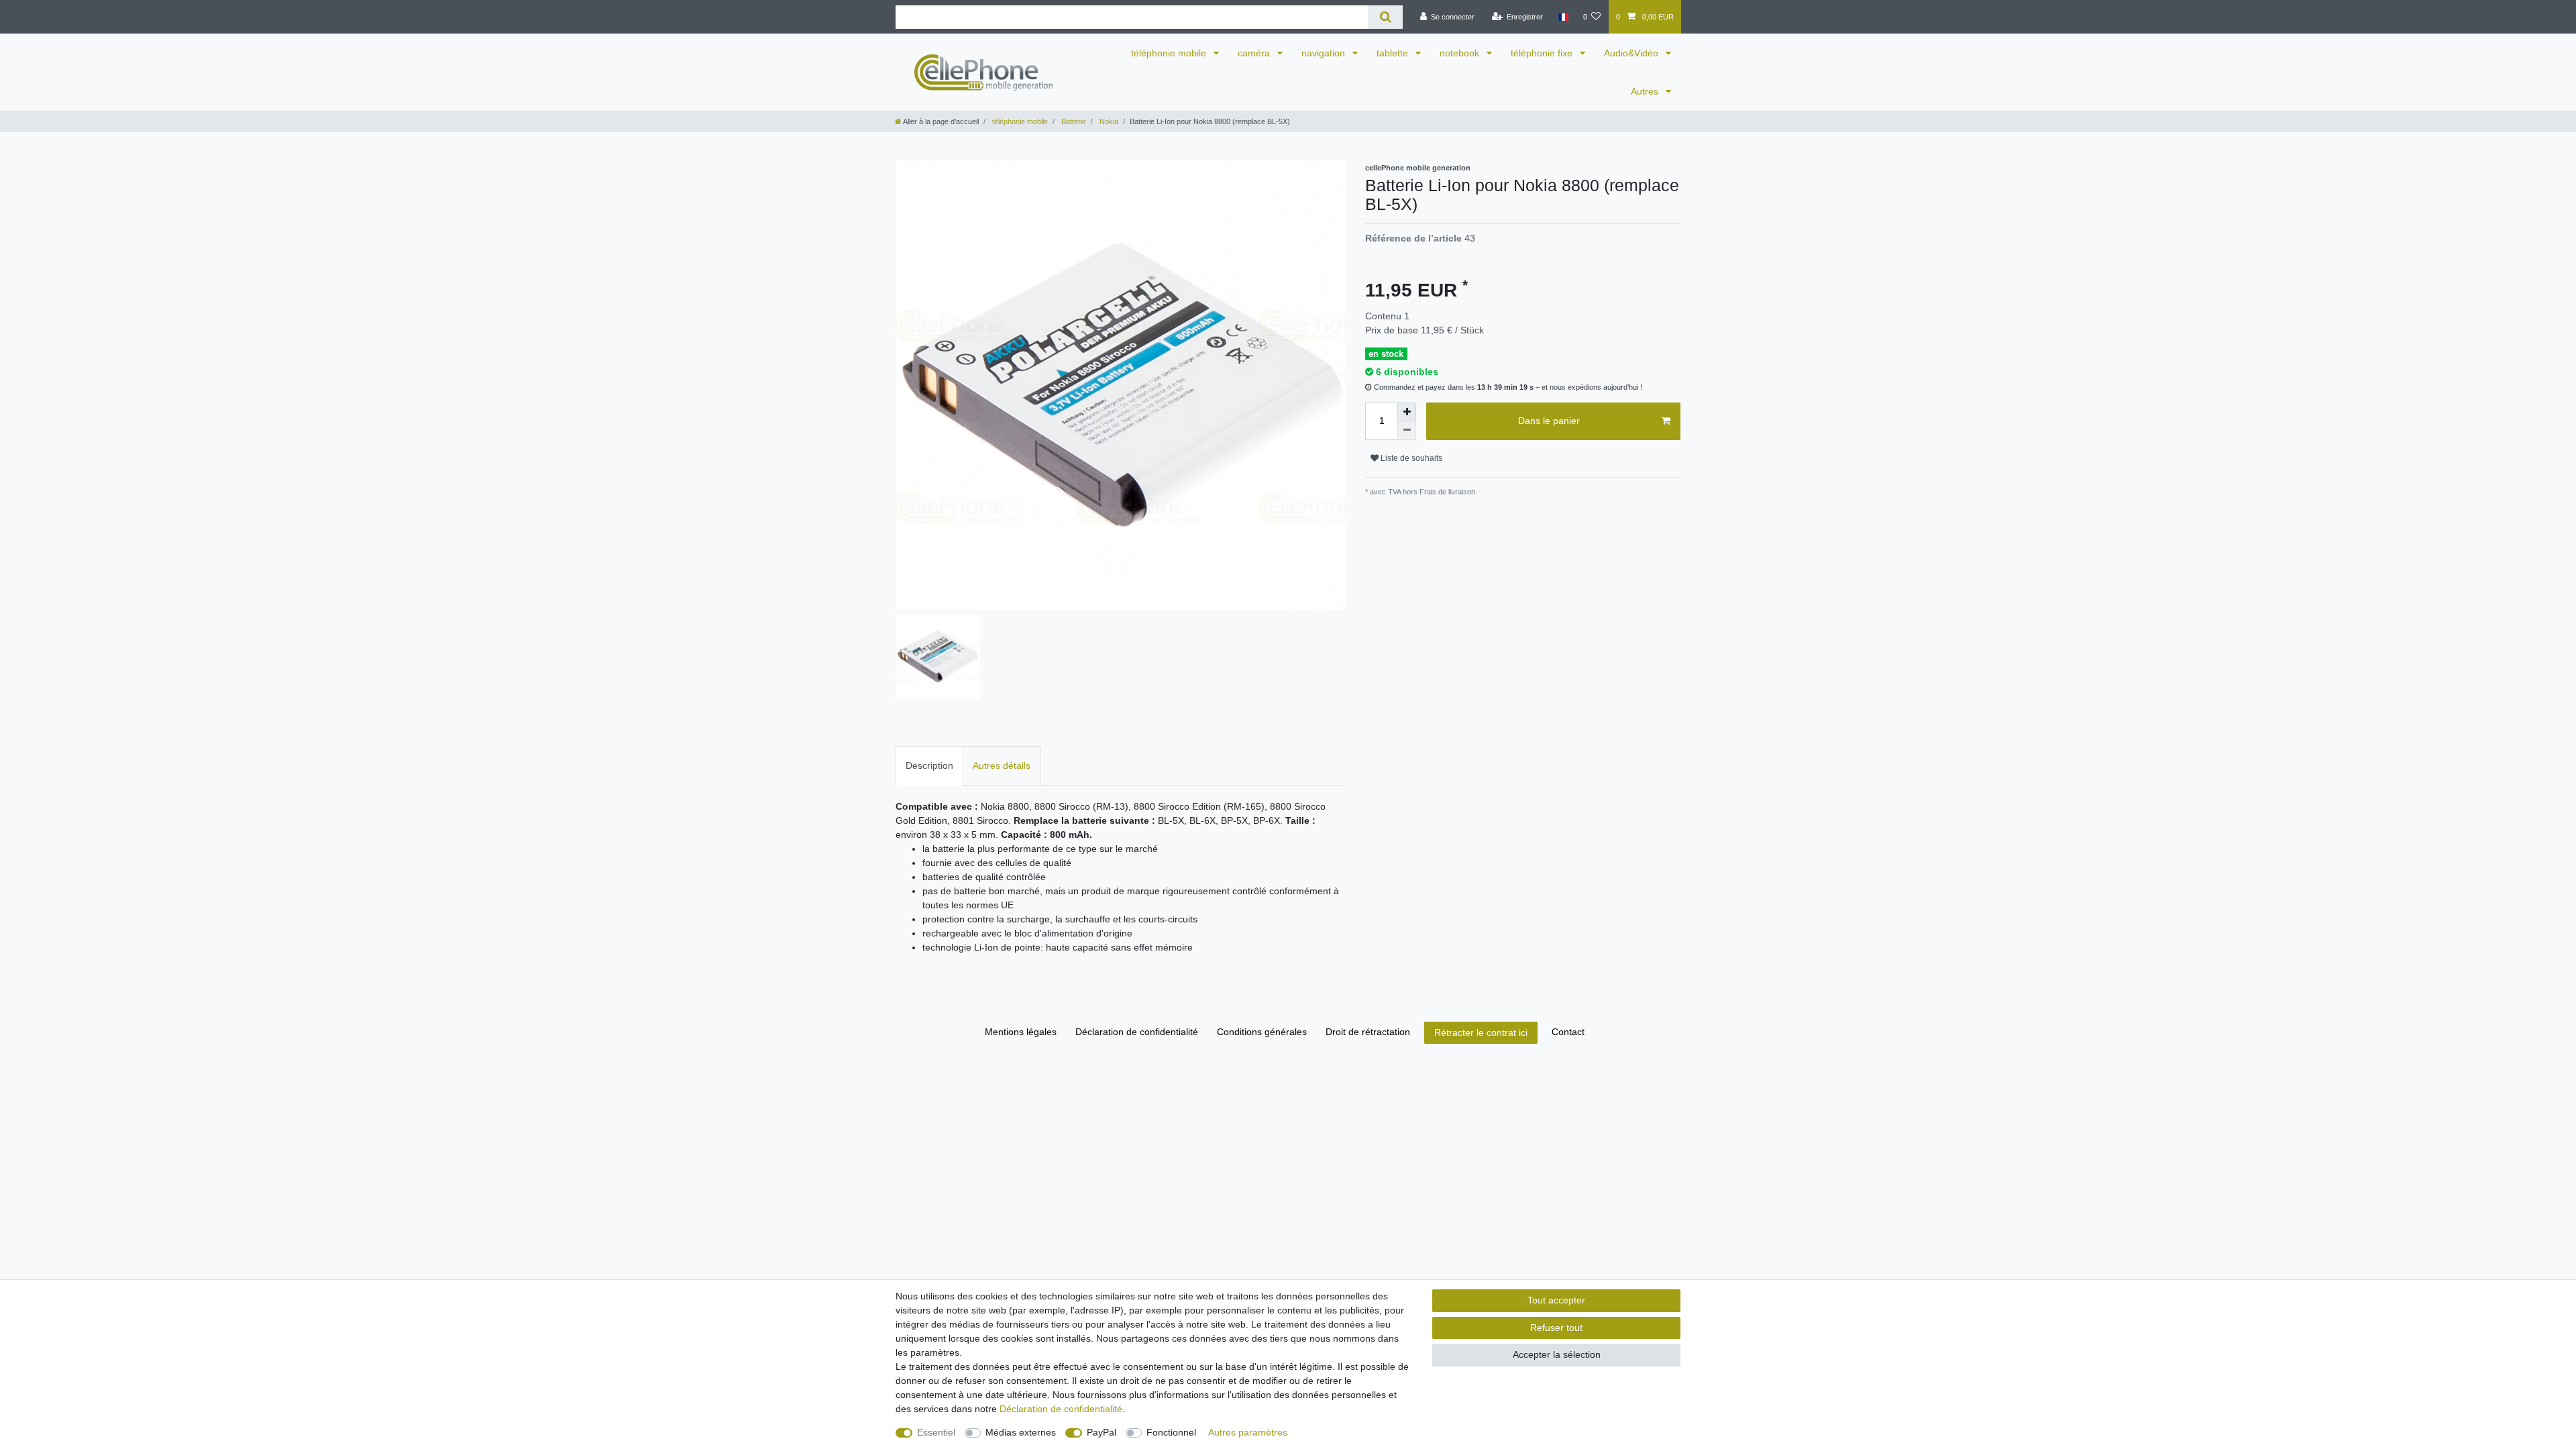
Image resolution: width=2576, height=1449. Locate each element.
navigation (1325, 53)
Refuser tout (1556, 1328)
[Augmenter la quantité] (1407, 412)
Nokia (1108, 121)
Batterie (1073, 121)
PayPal (1102, 1432)
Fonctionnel (1171, 1432)
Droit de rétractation (1368, 1032)
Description (929, 765)
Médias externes (1021, 1432)
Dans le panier (1549, 421)
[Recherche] (1385, 17)
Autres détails (1002, 765)
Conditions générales (1262, 1032)
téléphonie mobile (1170, 53)
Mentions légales (1021, 1032)
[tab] (929, 766)
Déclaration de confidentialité (1137, 1032)
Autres (1646, 91)
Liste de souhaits (1410, 458)
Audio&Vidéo (1632, 53)
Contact (1568, 1032)
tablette (1394, 53)
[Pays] (1563, 17)
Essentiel (936, 1432)
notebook (1461, 53)
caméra (1255, 53)
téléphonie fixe (1543, 53)
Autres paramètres (1248, 1432)
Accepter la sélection (1557, 1354)
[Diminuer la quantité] (1407, 431)
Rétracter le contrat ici (1481, 1032)
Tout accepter (1556, 1300)
